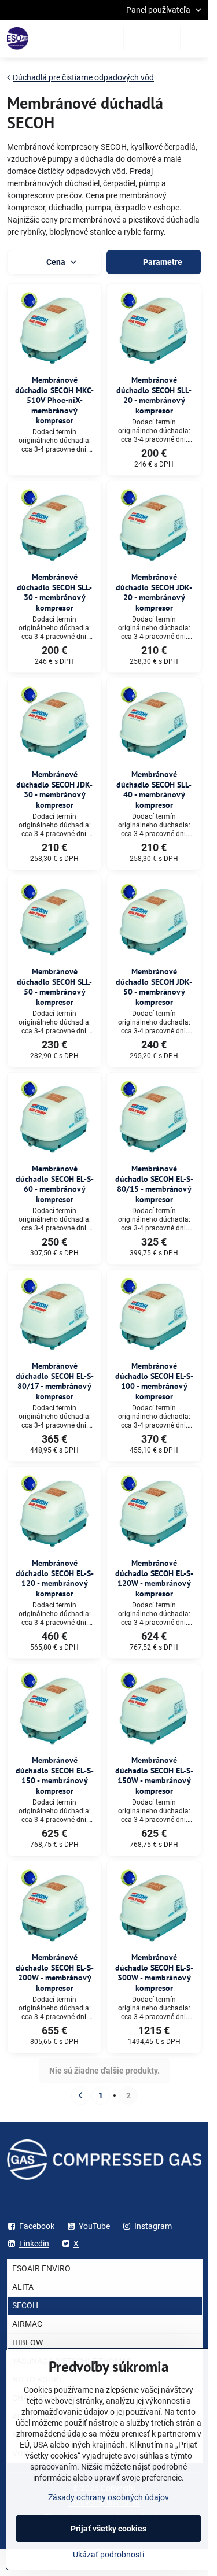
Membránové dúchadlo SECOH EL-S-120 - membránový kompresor (55, 1578)
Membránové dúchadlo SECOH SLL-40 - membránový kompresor (154, 790)
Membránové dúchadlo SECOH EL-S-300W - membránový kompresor (154, 1973)
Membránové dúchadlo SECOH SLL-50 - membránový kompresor (54, 987)
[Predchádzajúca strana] (80, 2095)
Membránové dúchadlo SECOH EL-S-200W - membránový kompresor (55, 1973)
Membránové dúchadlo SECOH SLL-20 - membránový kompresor (154, 395)
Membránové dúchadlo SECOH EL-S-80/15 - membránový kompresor (154, 1184)
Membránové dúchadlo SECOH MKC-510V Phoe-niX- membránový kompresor (54, 400)
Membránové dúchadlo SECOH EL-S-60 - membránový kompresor (55, 1184)
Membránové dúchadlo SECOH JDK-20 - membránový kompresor (154, 592)
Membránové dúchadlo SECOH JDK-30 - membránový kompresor (54, 790)
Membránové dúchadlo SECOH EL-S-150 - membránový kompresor (55, 1775)
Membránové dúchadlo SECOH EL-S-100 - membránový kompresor (154, 1381)
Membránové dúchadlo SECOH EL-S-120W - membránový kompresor (154, 1578)
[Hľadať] (138, 39)
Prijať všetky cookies (108, 2529)
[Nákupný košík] (166, 39)
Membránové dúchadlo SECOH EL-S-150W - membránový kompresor (154, 1775)
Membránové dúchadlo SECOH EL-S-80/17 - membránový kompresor (55, 1381)
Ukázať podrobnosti (108, 2555)
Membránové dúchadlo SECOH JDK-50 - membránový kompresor (154, 987)
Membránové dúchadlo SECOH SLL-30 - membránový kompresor (54, 592)
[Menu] (194, 39)
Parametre (162, 262)
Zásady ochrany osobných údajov (108, 2497)
